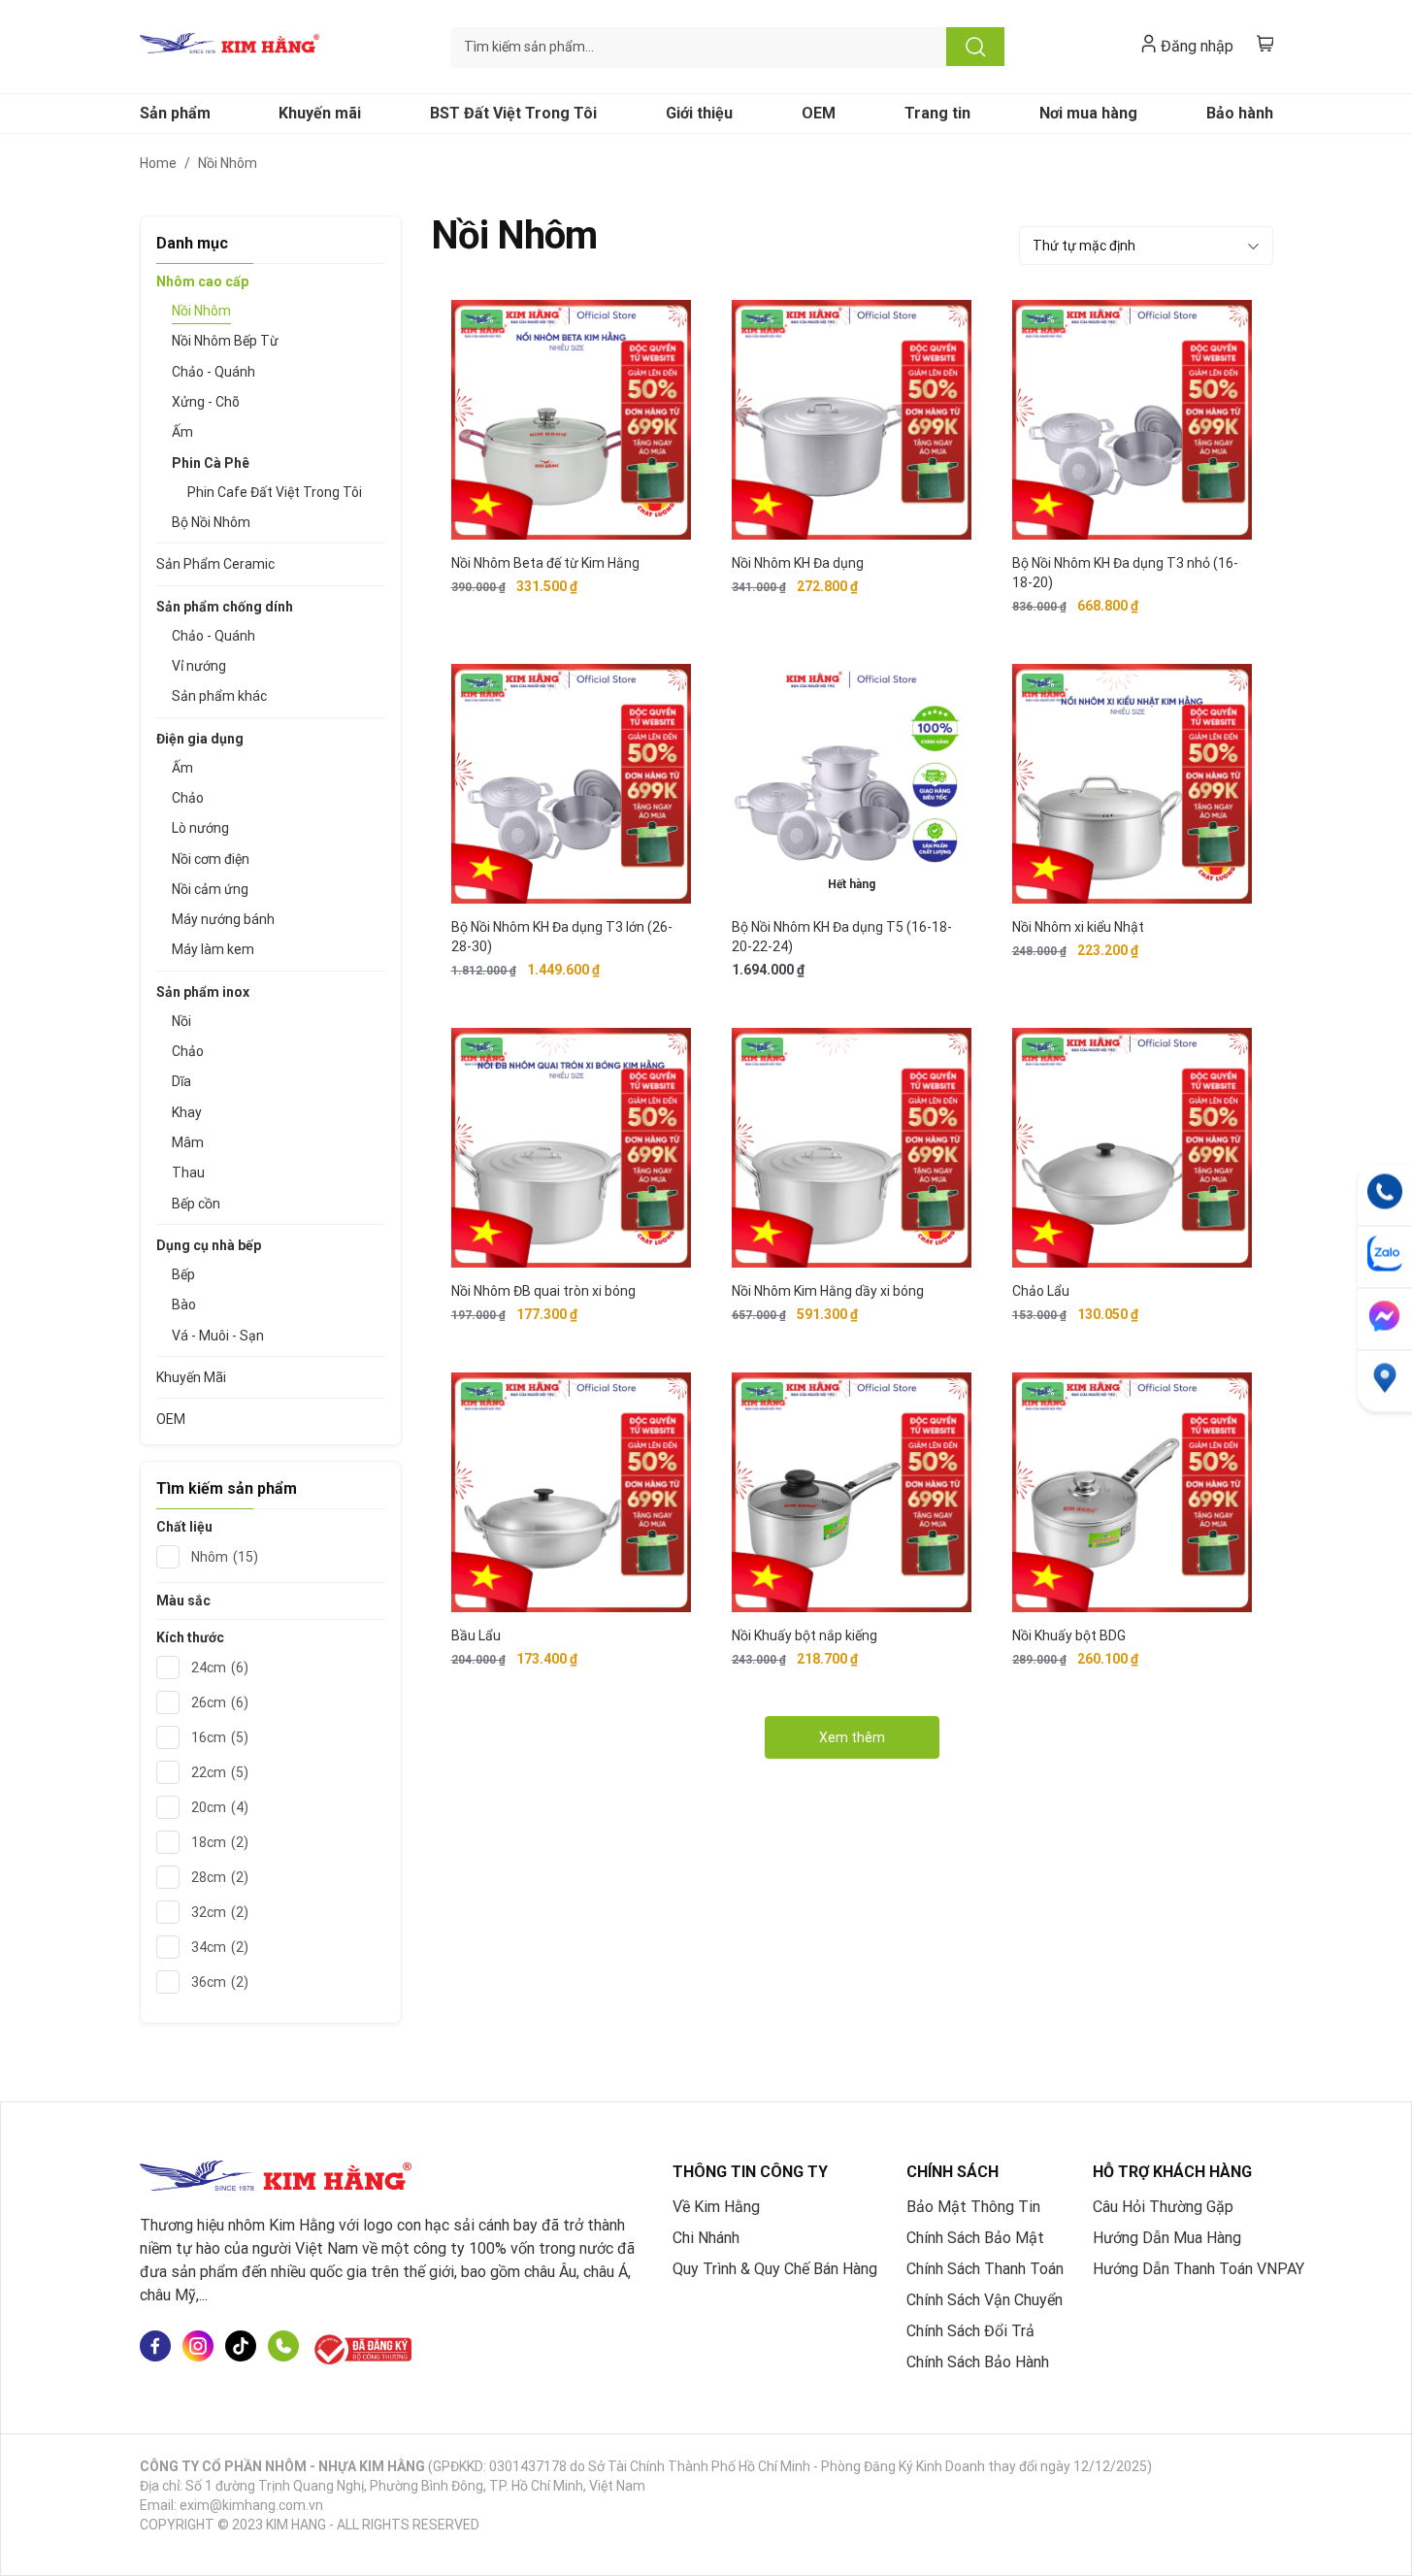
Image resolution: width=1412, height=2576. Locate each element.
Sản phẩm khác (219, 696)
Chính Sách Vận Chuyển (985, 2300)
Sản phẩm (175, 113)
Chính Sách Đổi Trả (970, 2331)
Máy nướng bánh (223, 919)
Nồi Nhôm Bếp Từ (225, 341)
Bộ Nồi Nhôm (211, 522)
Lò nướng (200, 828)
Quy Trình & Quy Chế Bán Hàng (775, 2269)
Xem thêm (852, 1737)
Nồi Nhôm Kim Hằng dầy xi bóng (828, 1291)
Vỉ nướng (199, 666)
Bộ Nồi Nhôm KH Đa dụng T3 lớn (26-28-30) (562, 937)
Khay (187, 1112)
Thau (188, 1172)
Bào (184, 1305)
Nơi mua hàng (1088, 113)
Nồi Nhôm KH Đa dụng (798, 563)
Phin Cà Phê (211, 463)
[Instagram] (198, 2349)
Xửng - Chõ (206, 402)
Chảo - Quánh (213, 372)
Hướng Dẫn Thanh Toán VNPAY (1199, 2269)
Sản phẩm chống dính (225, 607)
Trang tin (937, 113)
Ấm (182, 432)
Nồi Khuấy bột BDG (1069, 1635)
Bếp (183, 1274)
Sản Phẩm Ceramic (215, 564)
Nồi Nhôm (201, 311)
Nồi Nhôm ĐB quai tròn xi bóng (543, 1291)
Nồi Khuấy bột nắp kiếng (805, 1635)
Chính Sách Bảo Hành (978, 2362)
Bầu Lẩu (476, 1635)
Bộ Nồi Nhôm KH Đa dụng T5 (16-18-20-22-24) (842, 937)
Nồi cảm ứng (210, 889)
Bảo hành (1240, 113)
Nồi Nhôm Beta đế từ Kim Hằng (545, 563)
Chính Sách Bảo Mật (975, 2238)
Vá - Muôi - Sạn (218, 1336)
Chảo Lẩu (1041, 1291)
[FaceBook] (155, 2349)
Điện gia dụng (200, 739)
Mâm (188, 1142)
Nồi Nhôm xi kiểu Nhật (1078, 927)
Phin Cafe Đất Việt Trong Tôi (275, 492)
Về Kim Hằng (716, 2207)
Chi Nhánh (706, 2238)
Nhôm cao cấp (202, 281)
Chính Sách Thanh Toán (985, 2269)
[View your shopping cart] (1265, 43)
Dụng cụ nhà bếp (209, 1245)
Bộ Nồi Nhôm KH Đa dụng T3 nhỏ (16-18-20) (1125, 573)
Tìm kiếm (975, 47)
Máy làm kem (213, 949)
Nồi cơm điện (211, 859)
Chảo (188, 798)
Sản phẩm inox (203, 992)
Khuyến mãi (320, 113)
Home (158, 163)
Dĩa (181, 1081)
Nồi (181, 1021)
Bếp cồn (196, 1204)
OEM (819, 113)
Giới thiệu (699, 113)
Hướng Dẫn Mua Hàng (1167, 2238)
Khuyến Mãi (191, 1377)
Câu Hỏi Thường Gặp (1163, 2207)
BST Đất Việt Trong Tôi (513, 113)
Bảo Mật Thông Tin (973, 2207)
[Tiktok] (241, 2349)
